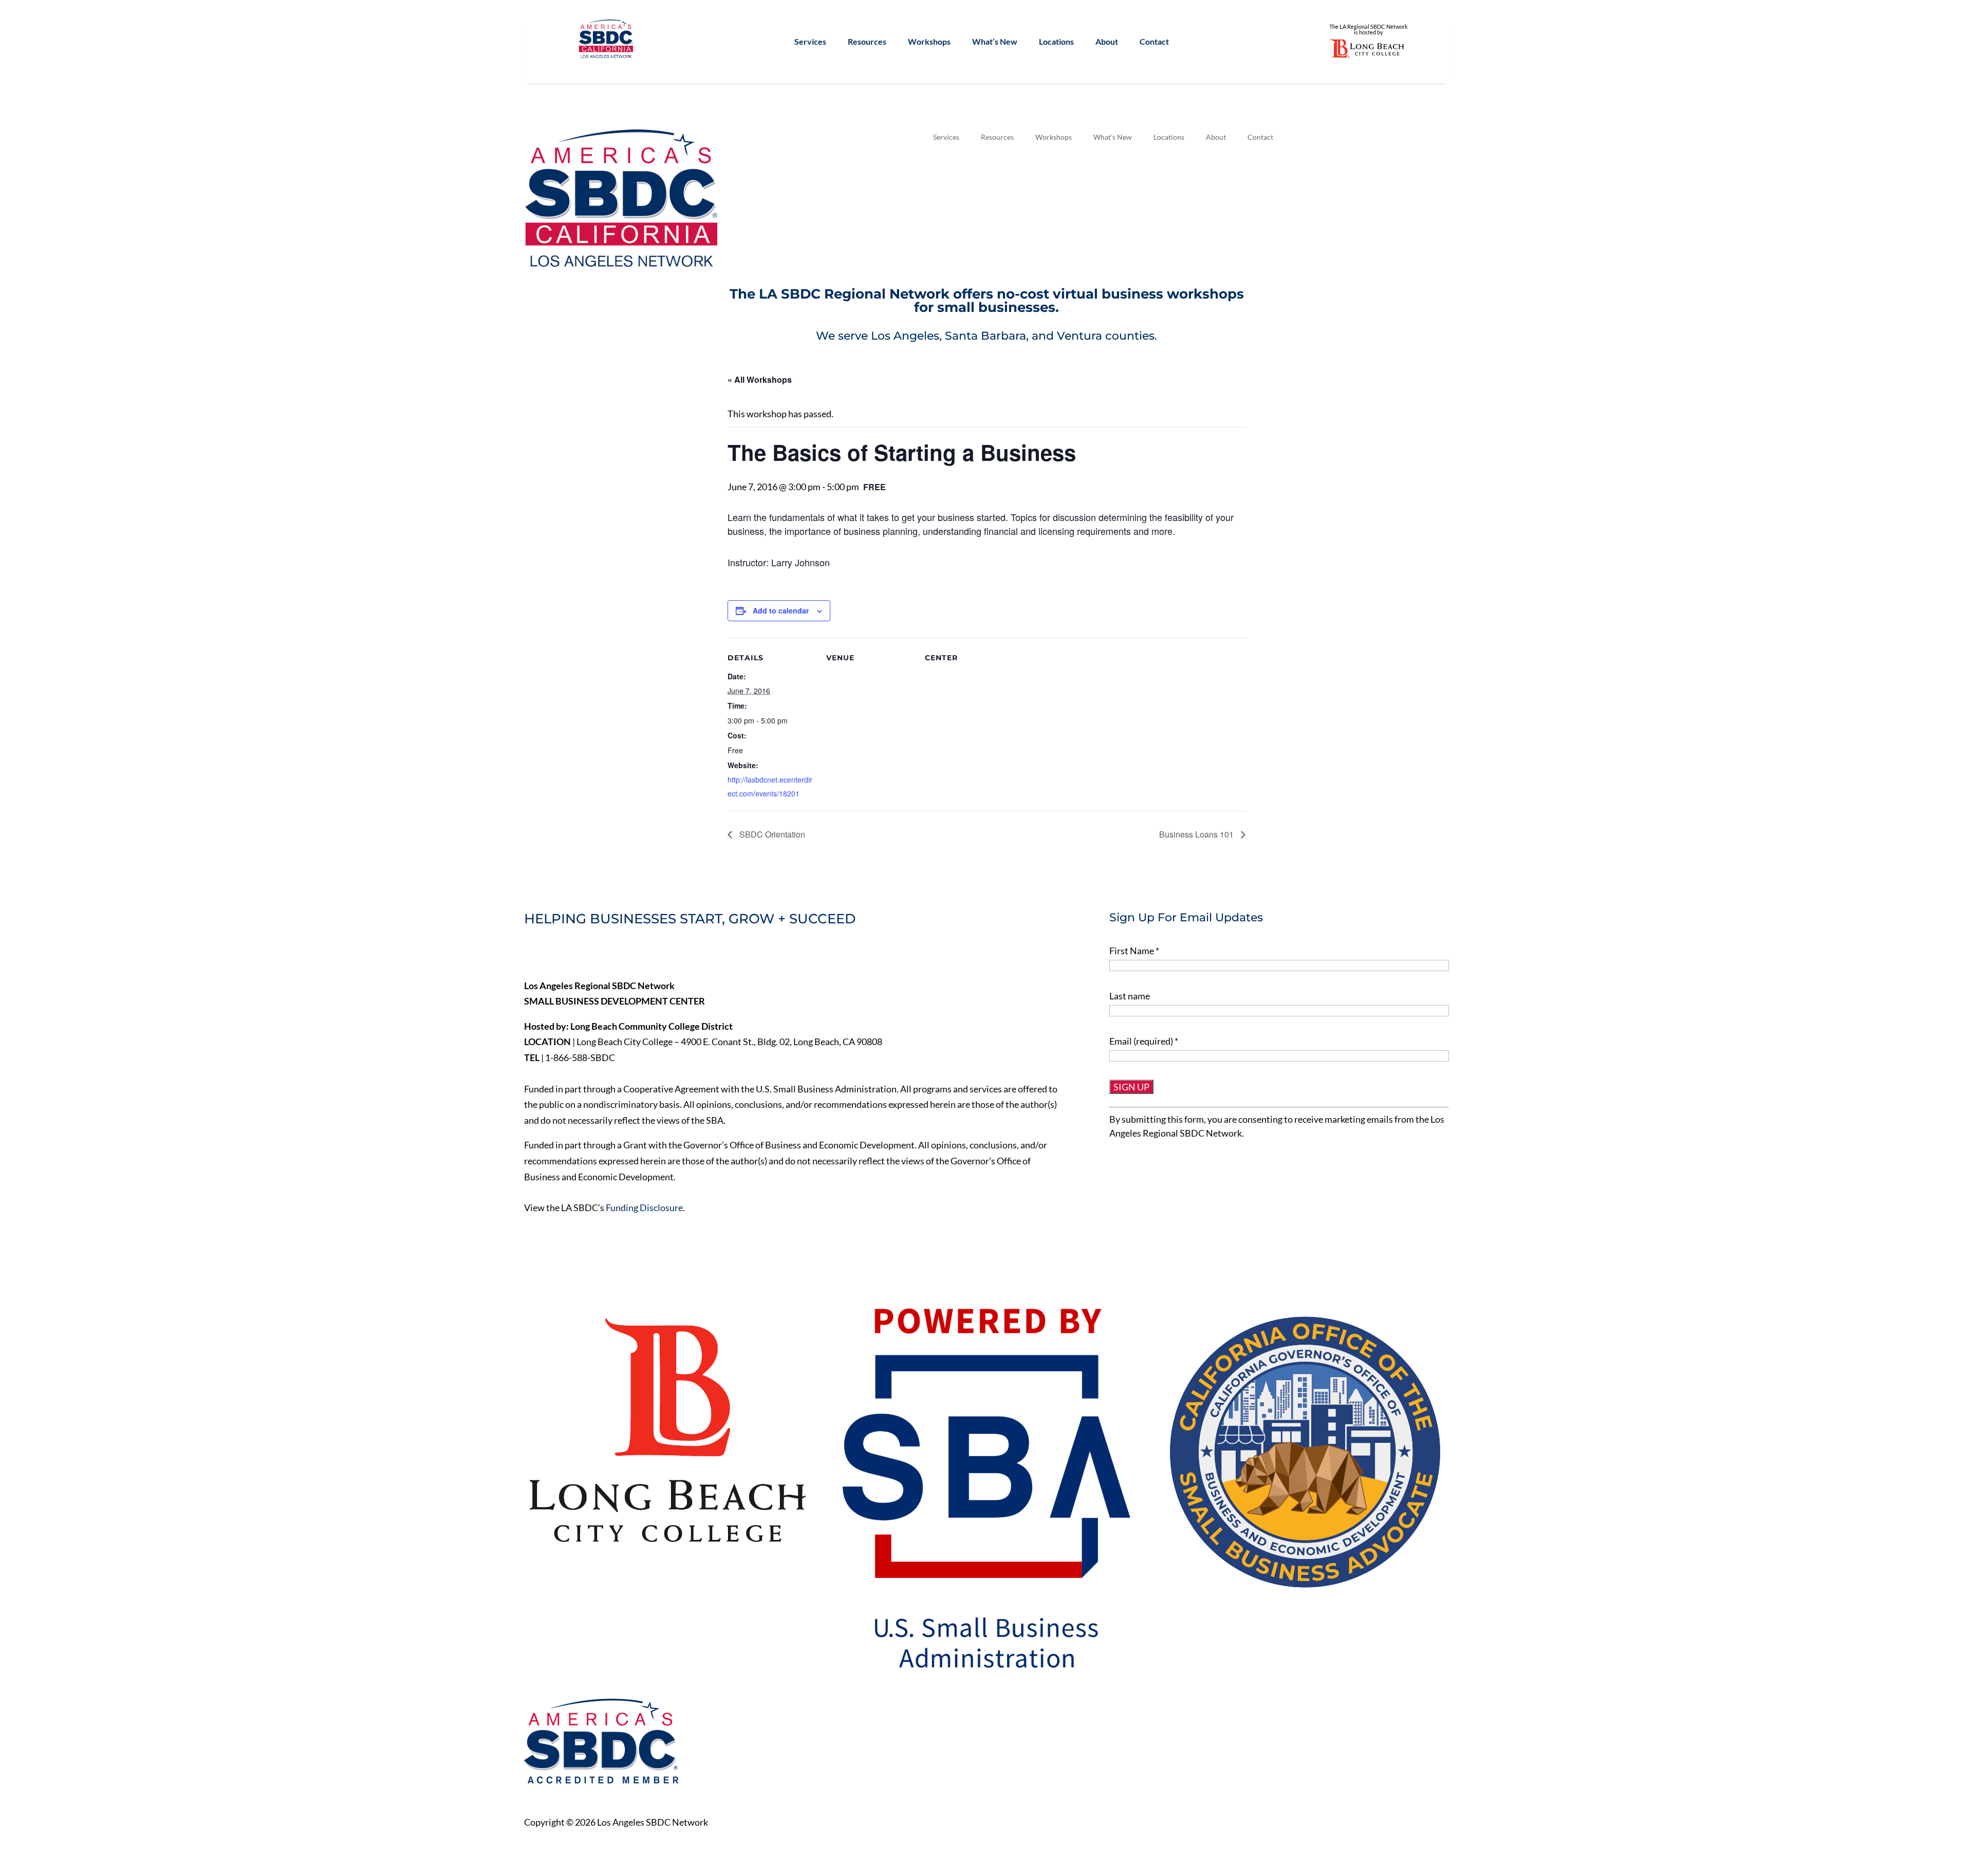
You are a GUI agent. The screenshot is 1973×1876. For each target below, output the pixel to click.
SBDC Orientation (771, 834)
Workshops (929, 42)
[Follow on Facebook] (532, 954)
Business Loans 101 (1197, 834)
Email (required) (1144, 1041)
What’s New (995, 42)
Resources (867, 42)
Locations (1056, 42)
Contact (1154, 42)
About (1107, 42)
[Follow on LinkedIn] (575, 954)
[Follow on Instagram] (597, 954)
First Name (1134, 951)
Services (810, 42)
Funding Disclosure (644, 1208)
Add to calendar (781, 610)
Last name (1130, 996)
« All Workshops (760, 379)
